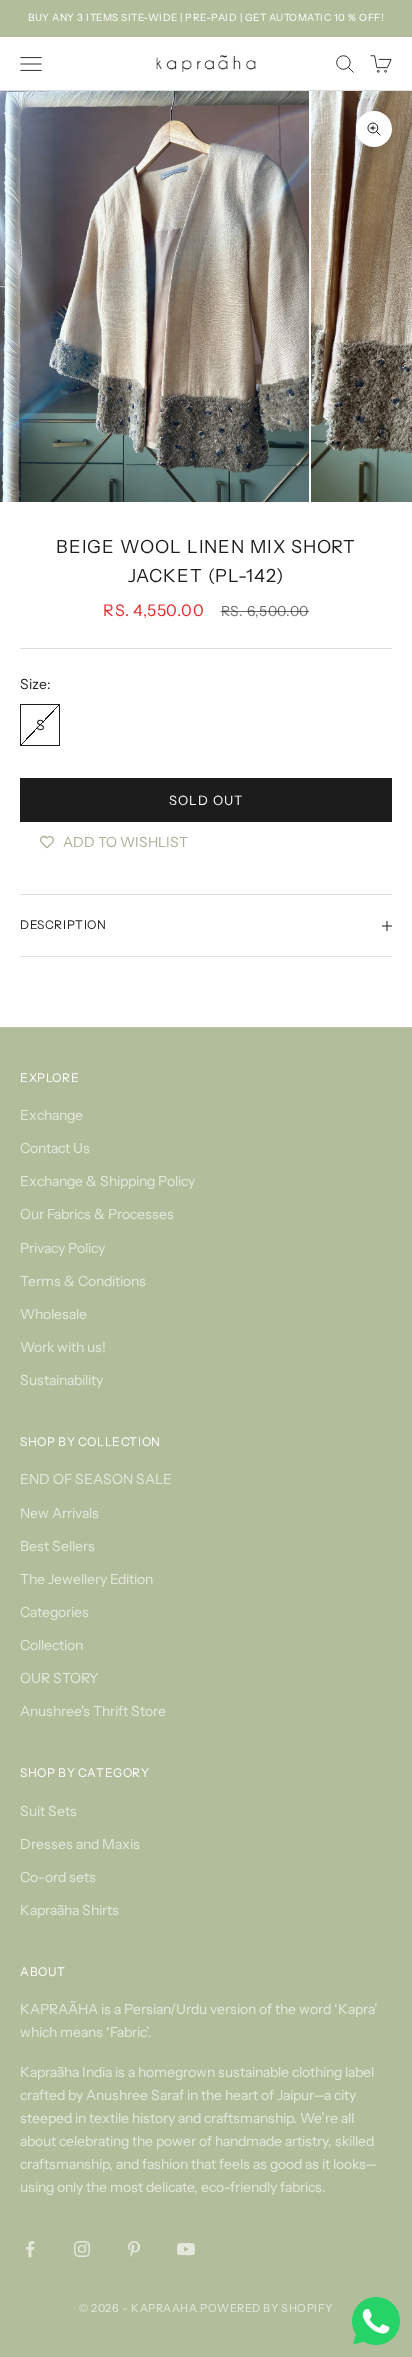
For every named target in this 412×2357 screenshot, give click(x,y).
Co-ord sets (58, 1877)
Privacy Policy (62, 1248)
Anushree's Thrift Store (93, 1711)
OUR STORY (59, 1678)
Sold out (205, 800)
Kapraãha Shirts (69, 1910)
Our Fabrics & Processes (97, 1214)
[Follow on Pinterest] (134, 2249)
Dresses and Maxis (80, 1844)
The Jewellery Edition (86, 1579)
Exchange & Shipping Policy (107, 1181)
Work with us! (63, 1347)
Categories (54, 1612)
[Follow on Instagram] (82, 2249)
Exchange (51, 1115)
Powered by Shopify (266, 2308)
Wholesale (53, 1314)
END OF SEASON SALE (96, 1479)
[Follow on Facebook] (30, 2249)
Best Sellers (57, 1546)
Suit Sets (48, 1811)
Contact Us (55, 1148)
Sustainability (61, 1380)
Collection (51, 1645)
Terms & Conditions (83, 1281)
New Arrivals (59, 1513)
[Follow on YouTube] (186, 2249)
